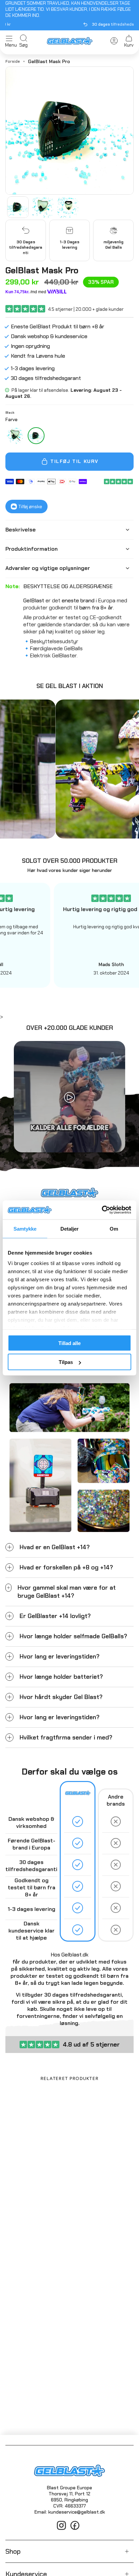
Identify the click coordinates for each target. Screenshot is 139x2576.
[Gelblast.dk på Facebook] (75, 2529)
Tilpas (66, 1362)
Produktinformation (32, 549)
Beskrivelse (21, 530)
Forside (13, 61)
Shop (13, 2551)
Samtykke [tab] (25, 1228)
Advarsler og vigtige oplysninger (48, 568)
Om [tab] (114, 1228)
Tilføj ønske (30, 506)
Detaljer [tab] (70, 1228)
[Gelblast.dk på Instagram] (61, 2529)
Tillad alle (69, 1343)
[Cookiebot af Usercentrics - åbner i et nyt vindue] (102, 1210)
